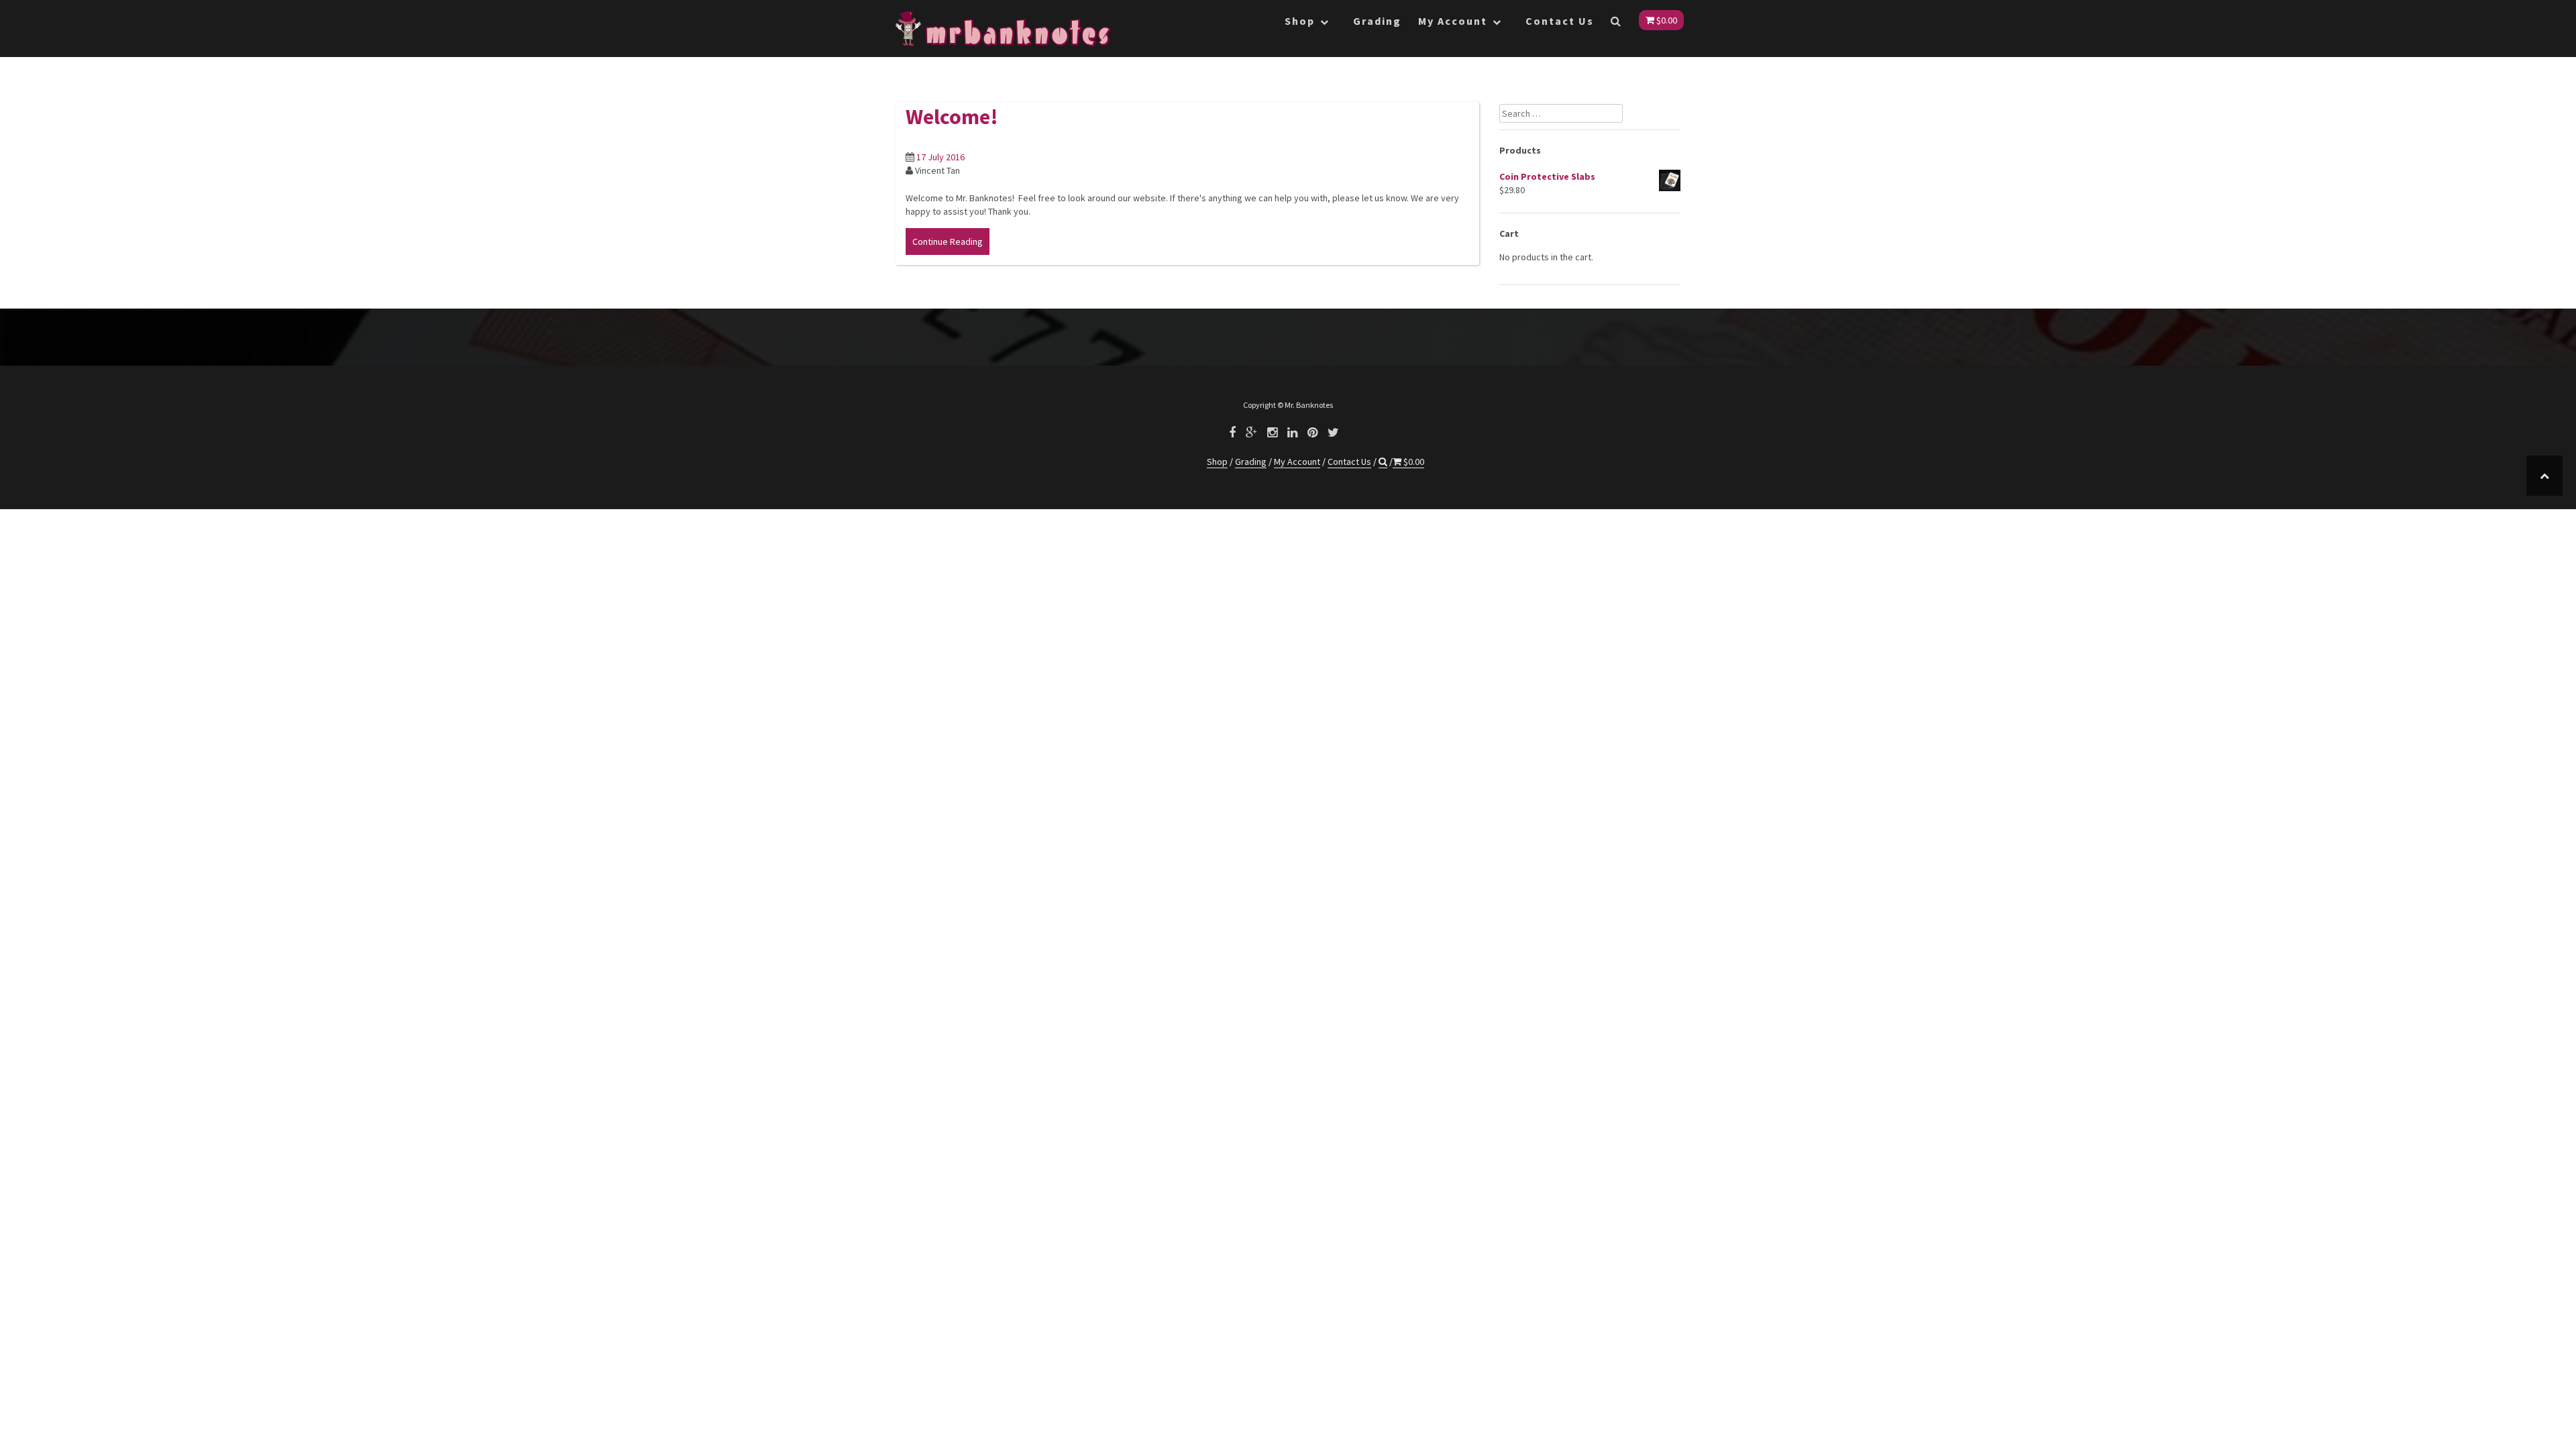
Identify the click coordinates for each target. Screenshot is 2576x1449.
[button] (1616, 23)
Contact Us (1560, 21)
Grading (1377, 21)
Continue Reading (948, 241)
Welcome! (952, 117)
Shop (1300, 21)
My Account (1453, 21)
